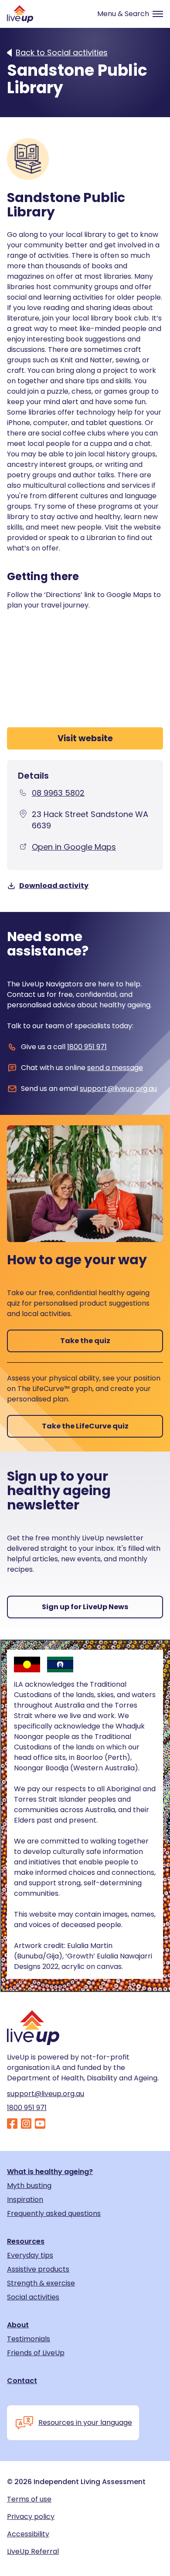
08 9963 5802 (58, 793)
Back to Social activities (62, 53)
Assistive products (38, 2269)
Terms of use (29, 2499)
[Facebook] (12, 2124)
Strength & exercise (41, 2283)
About (18, 2325)
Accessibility (28, 2534)
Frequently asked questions (54, 2214)
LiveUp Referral (33, 2552)
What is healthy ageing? (50, 2172)
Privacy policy (31, 2517)
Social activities (33, 2297)
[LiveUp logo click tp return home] (20, 14)
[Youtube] (40, 2124)
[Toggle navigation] (126, 14)
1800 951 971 (87, 1047)
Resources (26, 2242)
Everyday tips (30, 2255)
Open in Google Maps (74, 847)
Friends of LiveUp (36, 2353)
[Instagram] (26, 2124)
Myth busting (29, 2186)
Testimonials (29, 2339)
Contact (22, 2381)
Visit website (85, 738)
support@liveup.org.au (118, 1089)
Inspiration (25, 2200)
